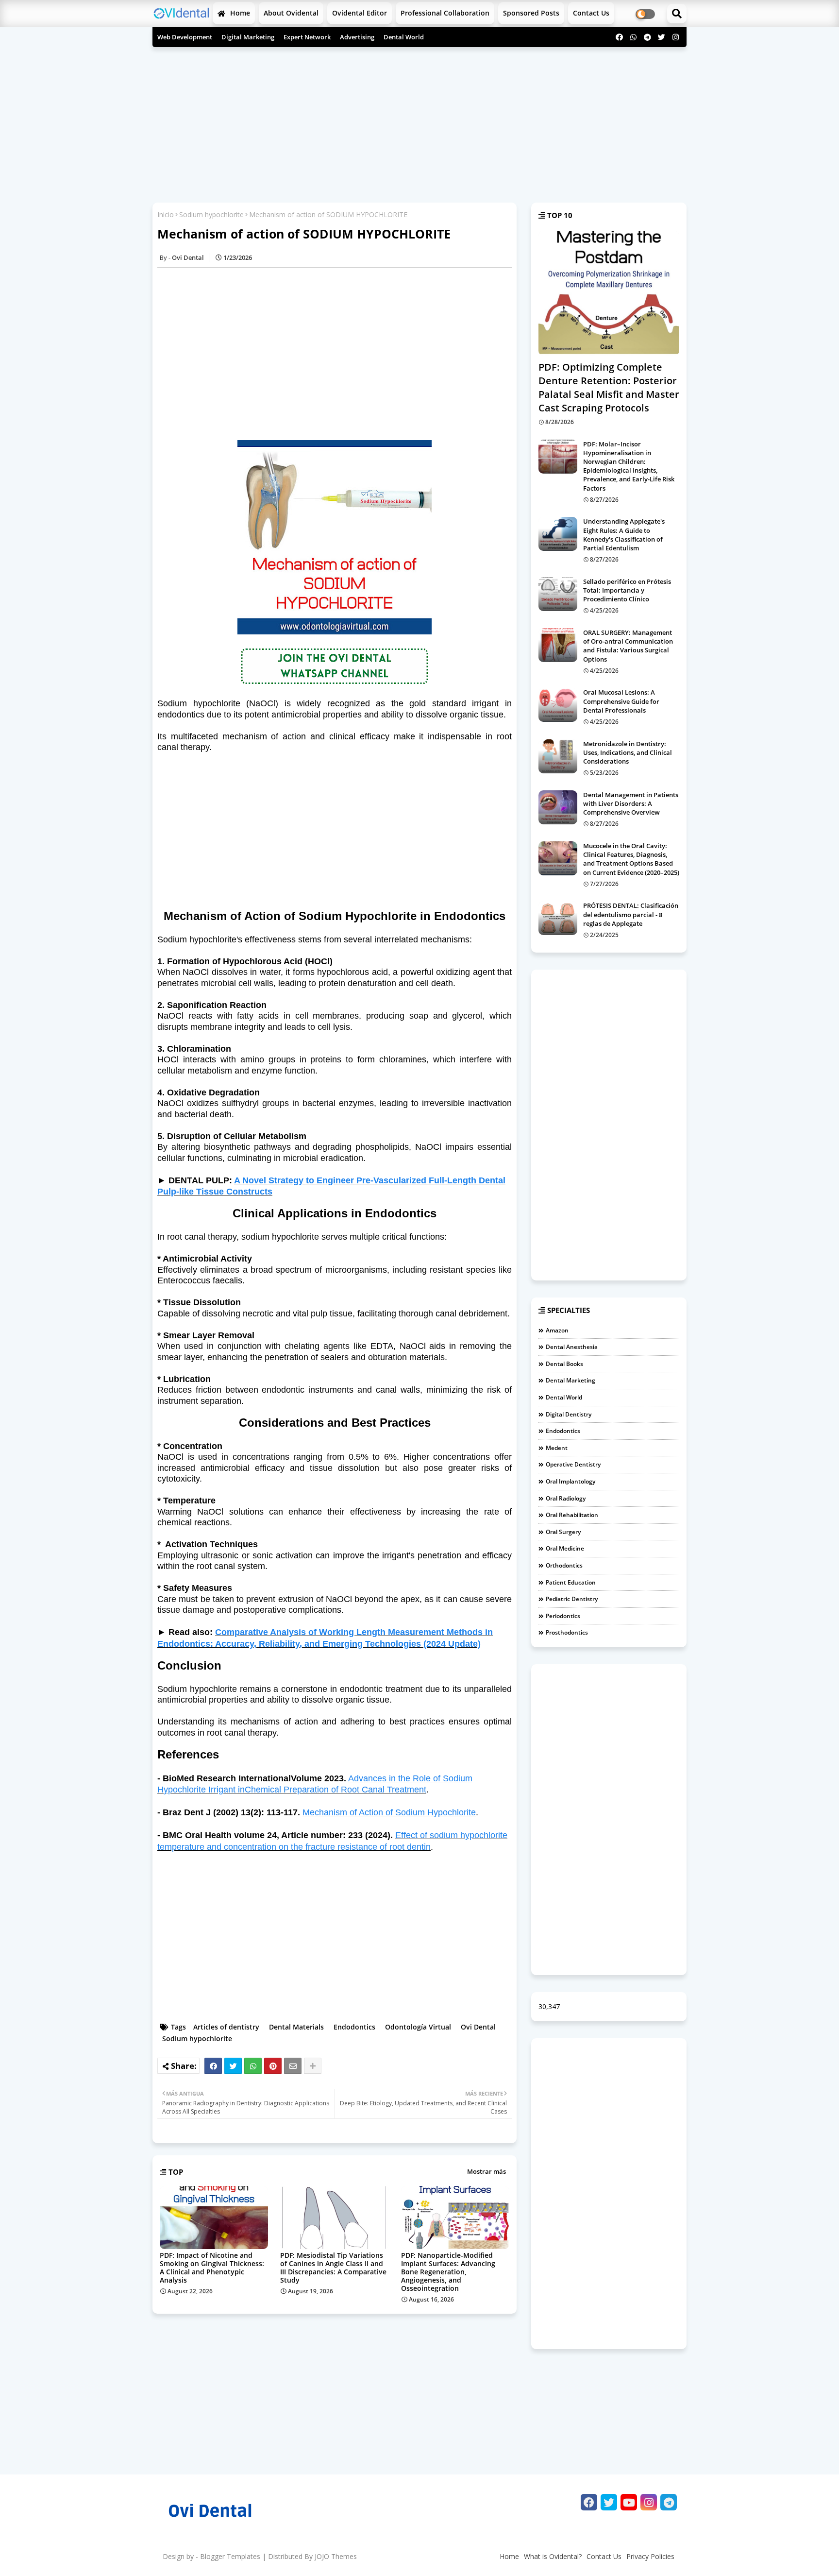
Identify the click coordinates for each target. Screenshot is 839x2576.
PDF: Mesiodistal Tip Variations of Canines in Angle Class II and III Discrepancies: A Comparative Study (333, 2268)
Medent (557, 1448)
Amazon (557, 1330)
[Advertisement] (419, 122)
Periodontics (563, 1616)
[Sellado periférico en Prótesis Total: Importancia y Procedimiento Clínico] (558, 594)
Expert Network (307, 37)
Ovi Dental (478, 2027)
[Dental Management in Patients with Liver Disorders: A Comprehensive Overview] (558, 807)
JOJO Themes (336, 2556)
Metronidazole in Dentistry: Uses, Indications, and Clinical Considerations (628, 752)
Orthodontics (564, 1565)
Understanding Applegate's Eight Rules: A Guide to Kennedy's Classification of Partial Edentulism (624, 535)
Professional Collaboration (445, 13)
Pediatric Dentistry (572, 1599)
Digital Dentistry (569, 1414)
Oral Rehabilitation (572, 1515)
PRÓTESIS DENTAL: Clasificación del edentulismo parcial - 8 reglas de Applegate (631, 914)
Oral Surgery (563, 1532)
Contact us (591, 13)
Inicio (166, 214)
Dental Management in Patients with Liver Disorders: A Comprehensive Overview (631, 803)
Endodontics (354, 2027)
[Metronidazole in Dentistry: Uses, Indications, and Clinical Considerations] (558, 756)
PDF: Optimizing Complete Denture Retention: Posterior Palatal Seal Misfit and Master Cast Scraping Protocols (609, 387)
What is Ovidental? (553, 2556)
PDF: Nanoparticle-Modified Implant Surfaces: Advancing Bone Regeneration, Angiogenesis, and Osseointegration (448, 2272)
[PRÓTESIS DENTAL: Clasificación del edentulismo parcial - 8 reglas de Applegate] (558, 918)
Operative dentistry (573, 1464)
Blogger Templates (230, 2556)
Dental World (404, 37)
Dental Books (564, 1364)
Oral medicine (565, 1548)
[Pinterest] (273, 2066)
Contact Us (604, 2556)
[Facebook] (213, 2066)
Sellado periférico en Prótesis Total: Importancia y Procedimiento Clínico (627, 590)
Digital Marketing (248, 37)
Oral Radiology (566, 1498)
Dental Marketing (571, 1380)
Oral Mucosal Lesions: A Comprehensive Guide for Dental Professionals (621, 701)
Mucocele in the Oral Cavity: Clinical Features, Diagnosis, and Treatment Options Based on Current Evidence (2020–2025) (631, 859)
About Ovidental (291, 13)
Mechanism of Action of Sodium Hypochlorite (389, 1812)
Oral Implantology (571, 1481)
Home (239, 13)
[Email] (293, 2066)
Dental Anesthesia (572, 1347)
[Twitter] (233, 2066)
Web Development (185, 37)
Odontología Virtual (418, 2027)
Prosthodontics (567, 1632)
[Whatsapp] (253, 2066)
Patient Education (571, 1582)
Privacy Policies (650, 2556)
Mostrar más (487, 2171)
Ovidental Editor (360, 13)
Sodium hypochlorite (211, 214)
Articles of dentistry (226, 2027)
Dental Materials (296, 2027)
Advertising (357, 37)
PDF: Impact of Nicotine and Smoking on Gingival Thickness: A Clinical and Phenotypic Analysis (212, 2268)
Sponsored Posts (531, 13)
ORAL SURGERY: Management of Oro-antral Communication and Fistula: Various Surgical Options (628, 646)
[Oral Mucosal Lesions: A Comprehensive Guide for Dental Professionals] (558, 705)
